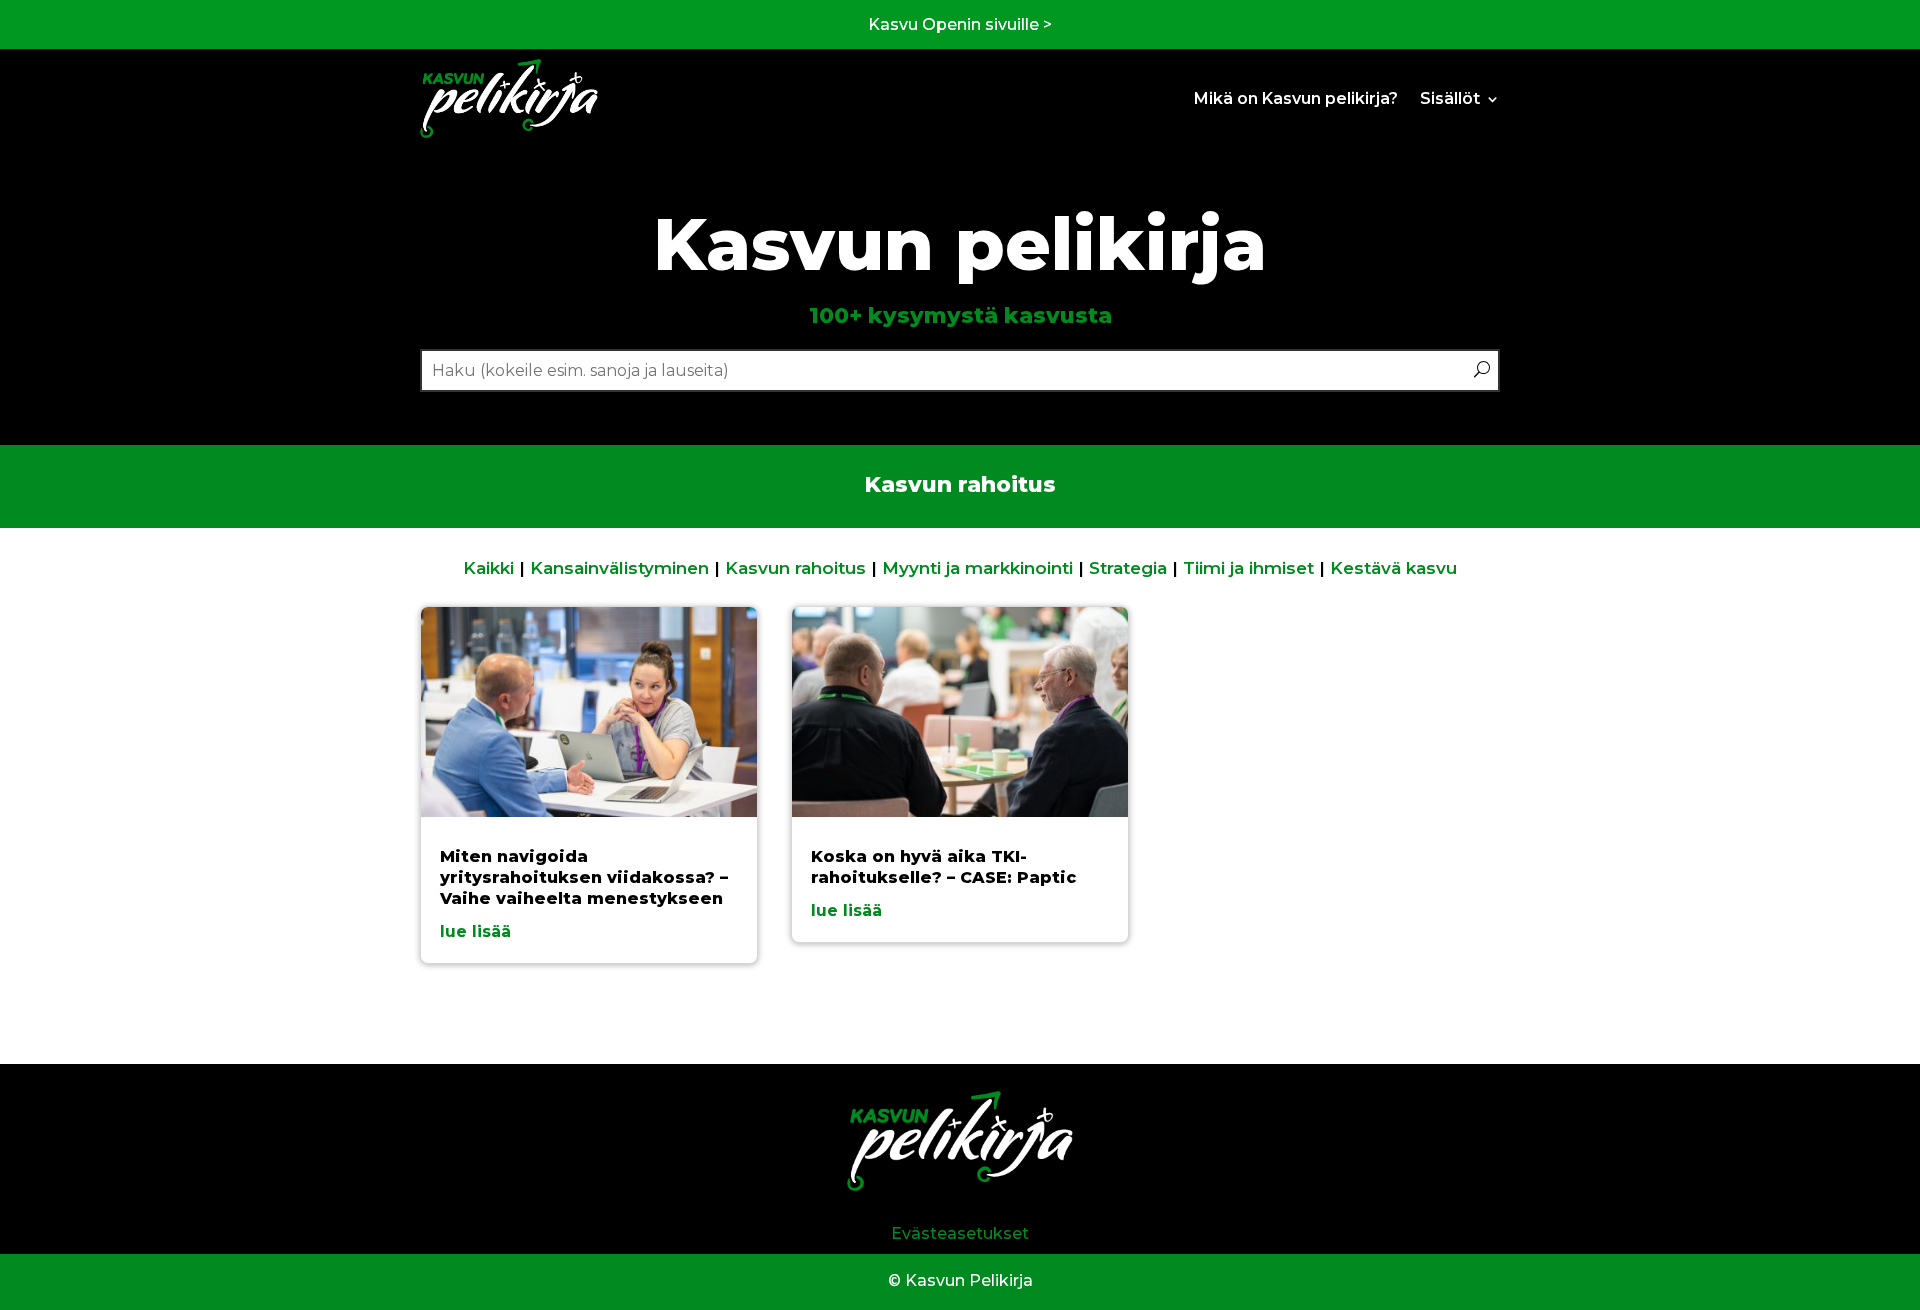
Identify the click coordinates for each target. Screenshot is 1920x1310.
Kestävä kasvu (1393, 568)
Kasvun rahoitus (795, 568)
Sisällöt (1450, 98)
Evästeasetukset (960, 1233)
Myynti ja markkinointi (977, 568)
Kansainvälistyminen (619, 568)
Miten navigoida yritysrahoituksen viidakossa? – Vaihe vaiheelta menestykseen (584, 877)
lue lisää (475, 931)
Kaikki (488, 568)
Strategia (1128, 568)
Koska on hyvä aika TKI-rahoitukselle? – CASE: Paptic (943, 867)
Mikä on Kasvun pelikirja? (1296, 98)
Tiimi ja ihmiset (1248, 568)
